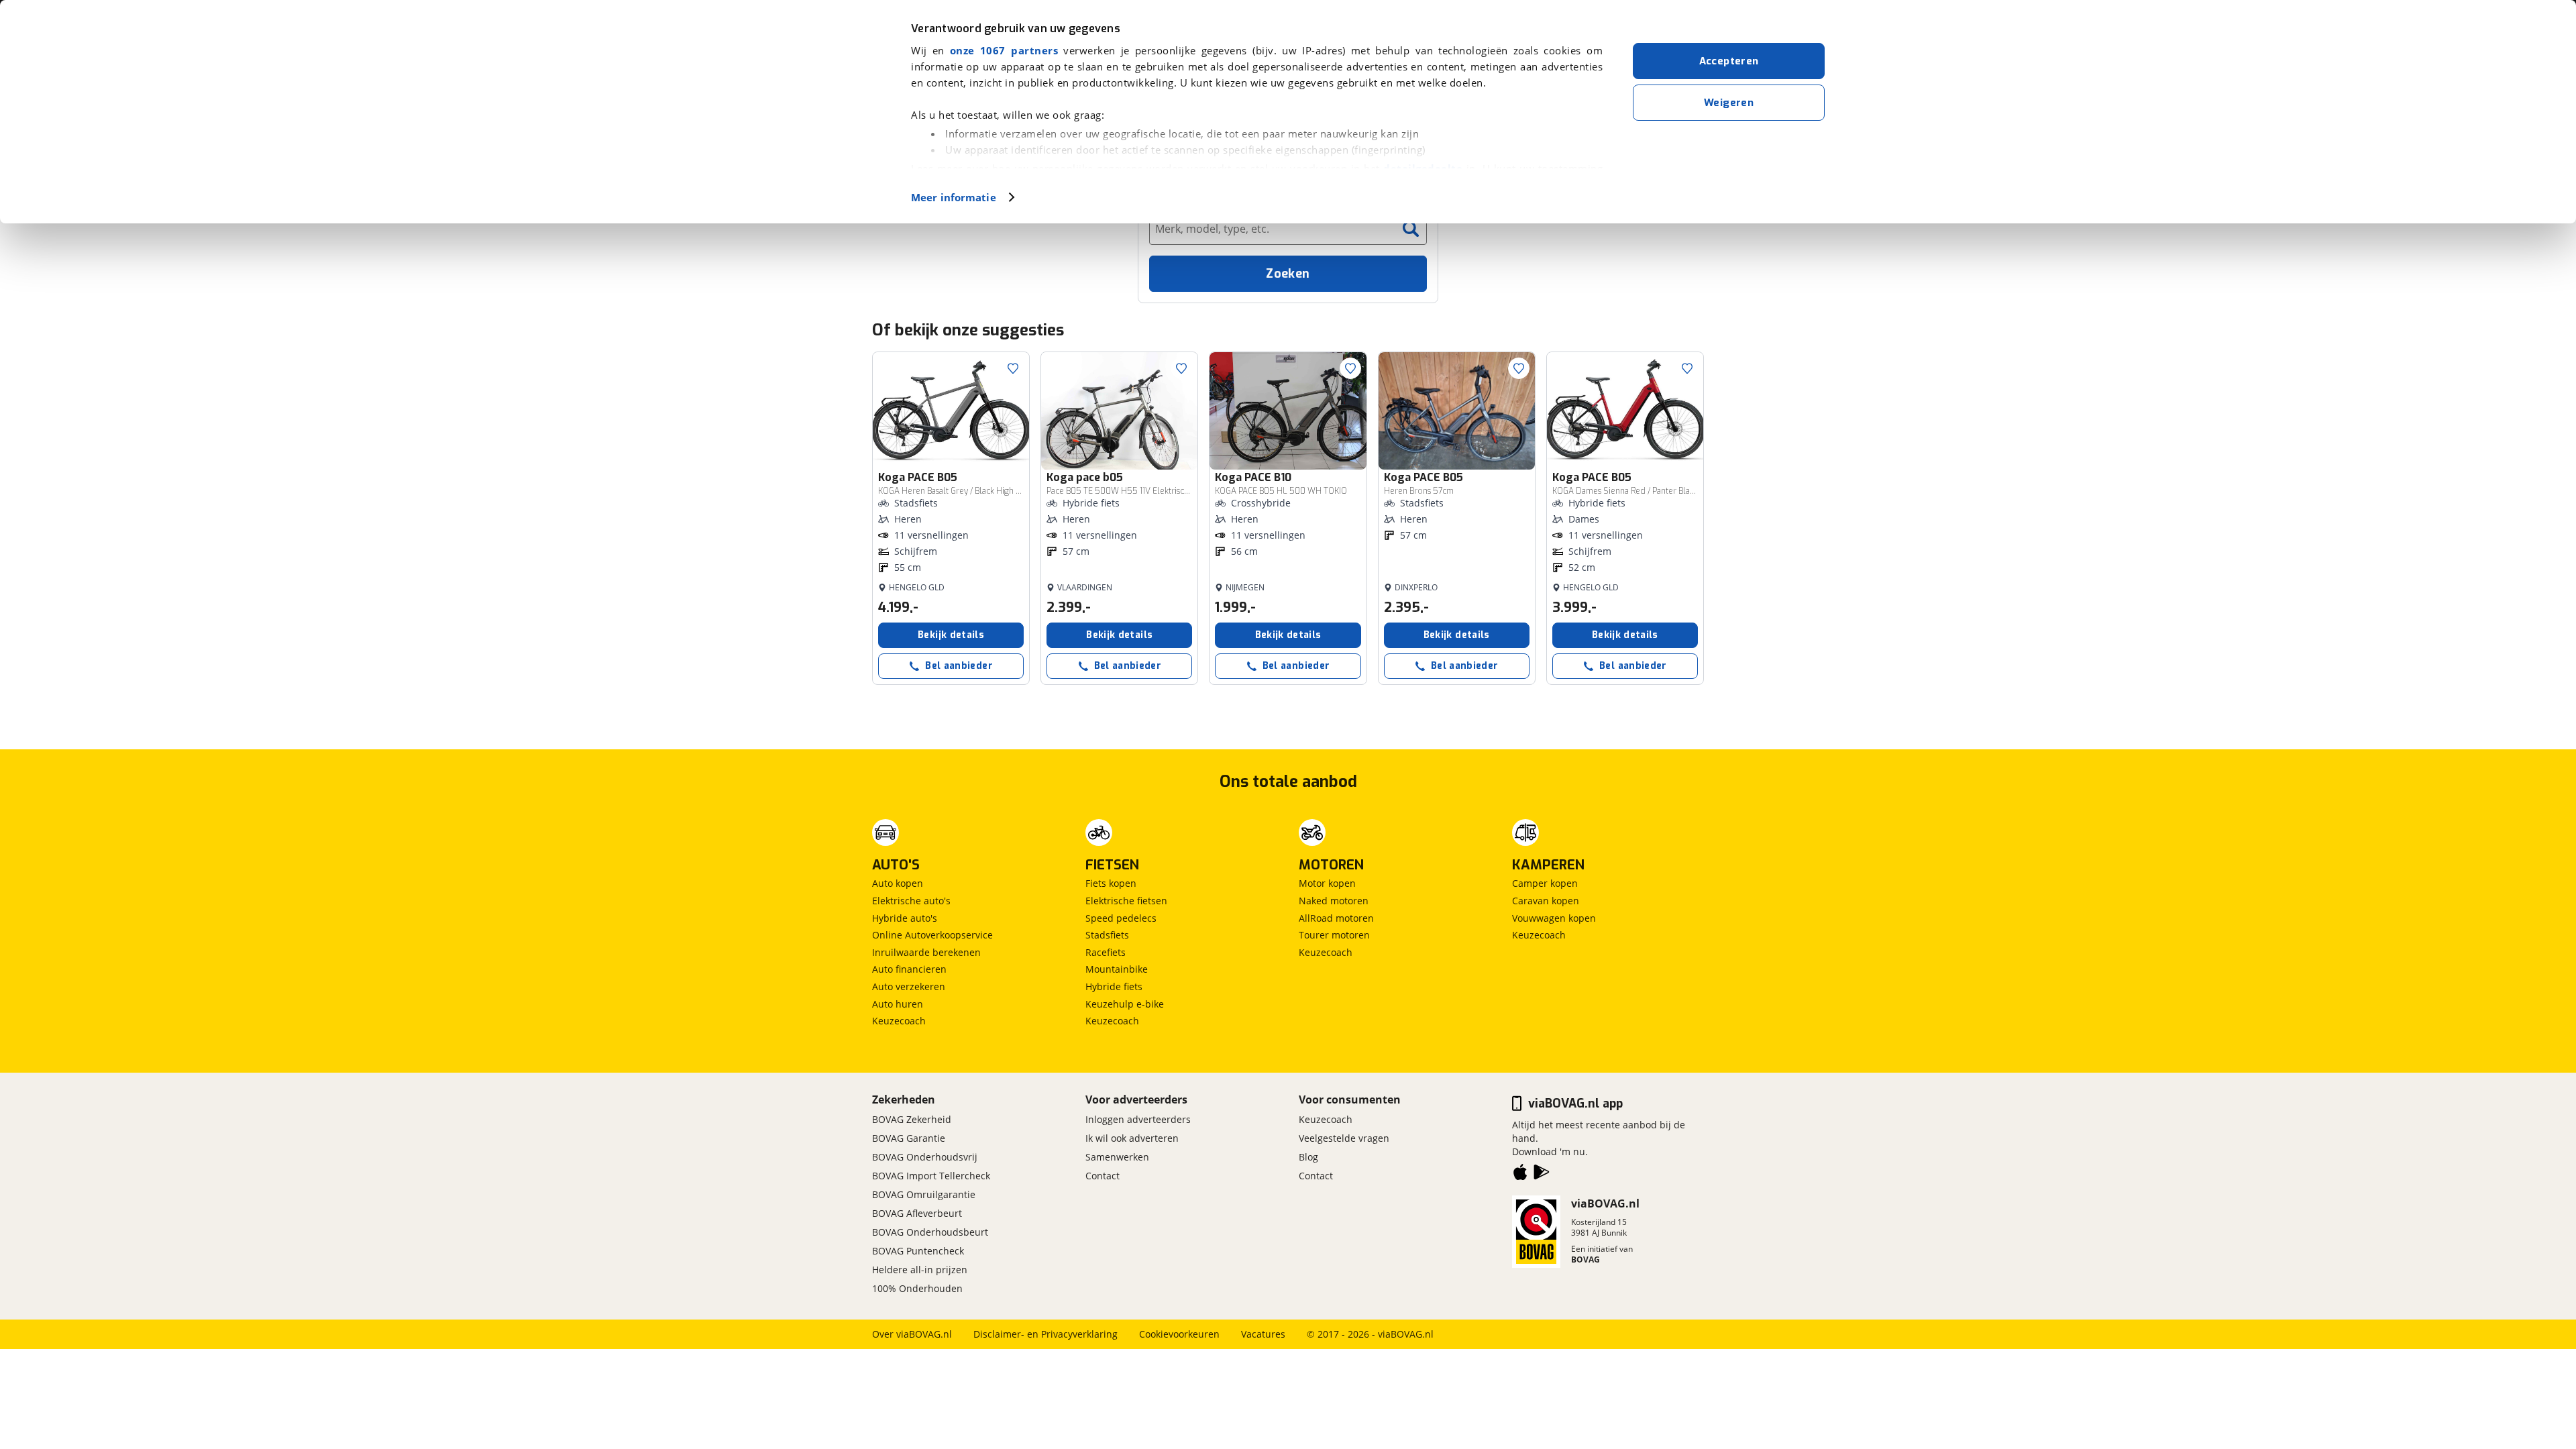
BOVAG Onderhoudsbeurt (930, 1232)
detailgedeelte (1423, 168)
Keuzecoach (899, 1021)
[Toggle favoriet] (1013, 368)
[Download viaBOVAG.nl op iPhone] (1520, 1175)
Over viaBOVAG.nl (912, 1334)
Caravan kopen (1546, 901)
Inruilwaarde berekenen (926, 952)
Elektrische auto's (911, 901)
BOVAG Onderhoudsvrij (925, 1157)
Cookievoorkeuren (1179, 1334)
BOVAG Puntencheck (918, 1251)
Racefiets (1106, 952)
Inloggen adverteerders (1138, 1119)
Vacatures (1263, 1334)
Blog (1308, 1157)
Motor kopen (1327, 883)
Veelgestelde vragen (1344, 1138)
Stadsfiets (1107, 935)
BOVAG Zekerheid (912, 1119)
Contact (1103, 1176)
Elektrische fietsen (1126, 901)
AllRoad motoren (1336, 918)
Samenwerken (1117, 1157)
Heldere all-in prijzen (920, 1270)
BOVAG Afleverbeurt (917, 1213)
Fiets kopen (1111, 883)
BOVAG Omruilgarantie (924, 1194)
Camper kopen (1545, 883)
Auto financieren (909, 969)
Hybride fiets (1114, 986)
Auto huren (898, 1004)
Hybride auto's (905, 918)
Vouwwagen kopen (1554, 918)
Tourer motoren (1334, 935)
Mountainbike (1117, 969)
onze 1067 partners (1004, 50)
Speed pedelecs (1121, 918)
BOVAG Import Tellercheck (931, 1176)
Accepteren (1729, 61)
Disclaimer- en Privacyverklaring (1045, 1334)
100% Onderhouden (917, 1288)
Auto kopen (898, 883)
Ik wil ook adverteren (1132, 1138)
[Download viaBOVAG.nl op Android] (1542, 1175)
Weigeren (1729, 103)
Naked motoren (1334, 901)
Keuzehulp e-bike (1125, 1004)
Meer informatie (954, 197)
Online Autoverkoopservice (932, 935)
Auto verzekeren (909, 986)
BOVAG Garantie (909, 1138)
